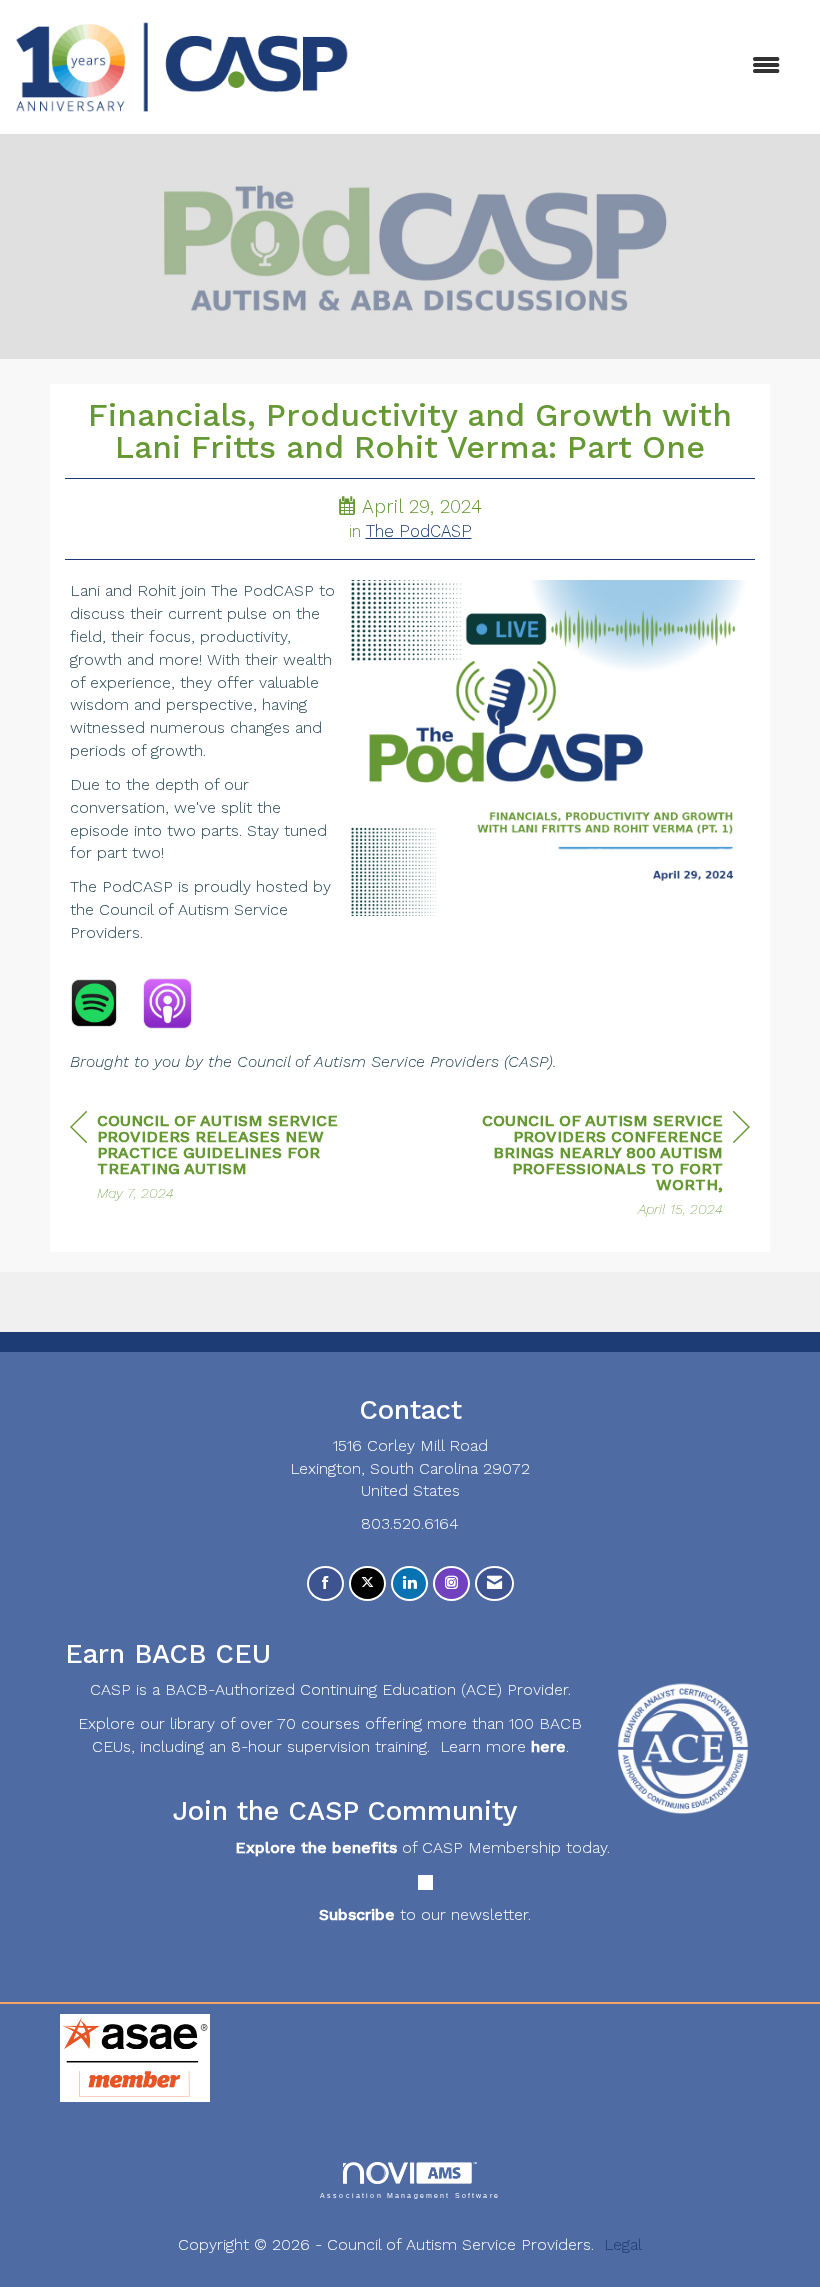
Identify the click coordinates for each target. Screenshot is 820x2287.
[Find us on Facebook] (325, 1583)
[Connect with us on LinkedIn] (409, 1583)
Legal (623, 2244)
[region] (600, 1167)
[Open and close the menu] (574, 66)
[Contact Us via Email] (494, 1583)
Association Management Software (410, 2195)
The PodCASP (419, 531)
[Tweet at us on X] (367, 1583)
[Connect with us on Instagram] (451, 1583)
